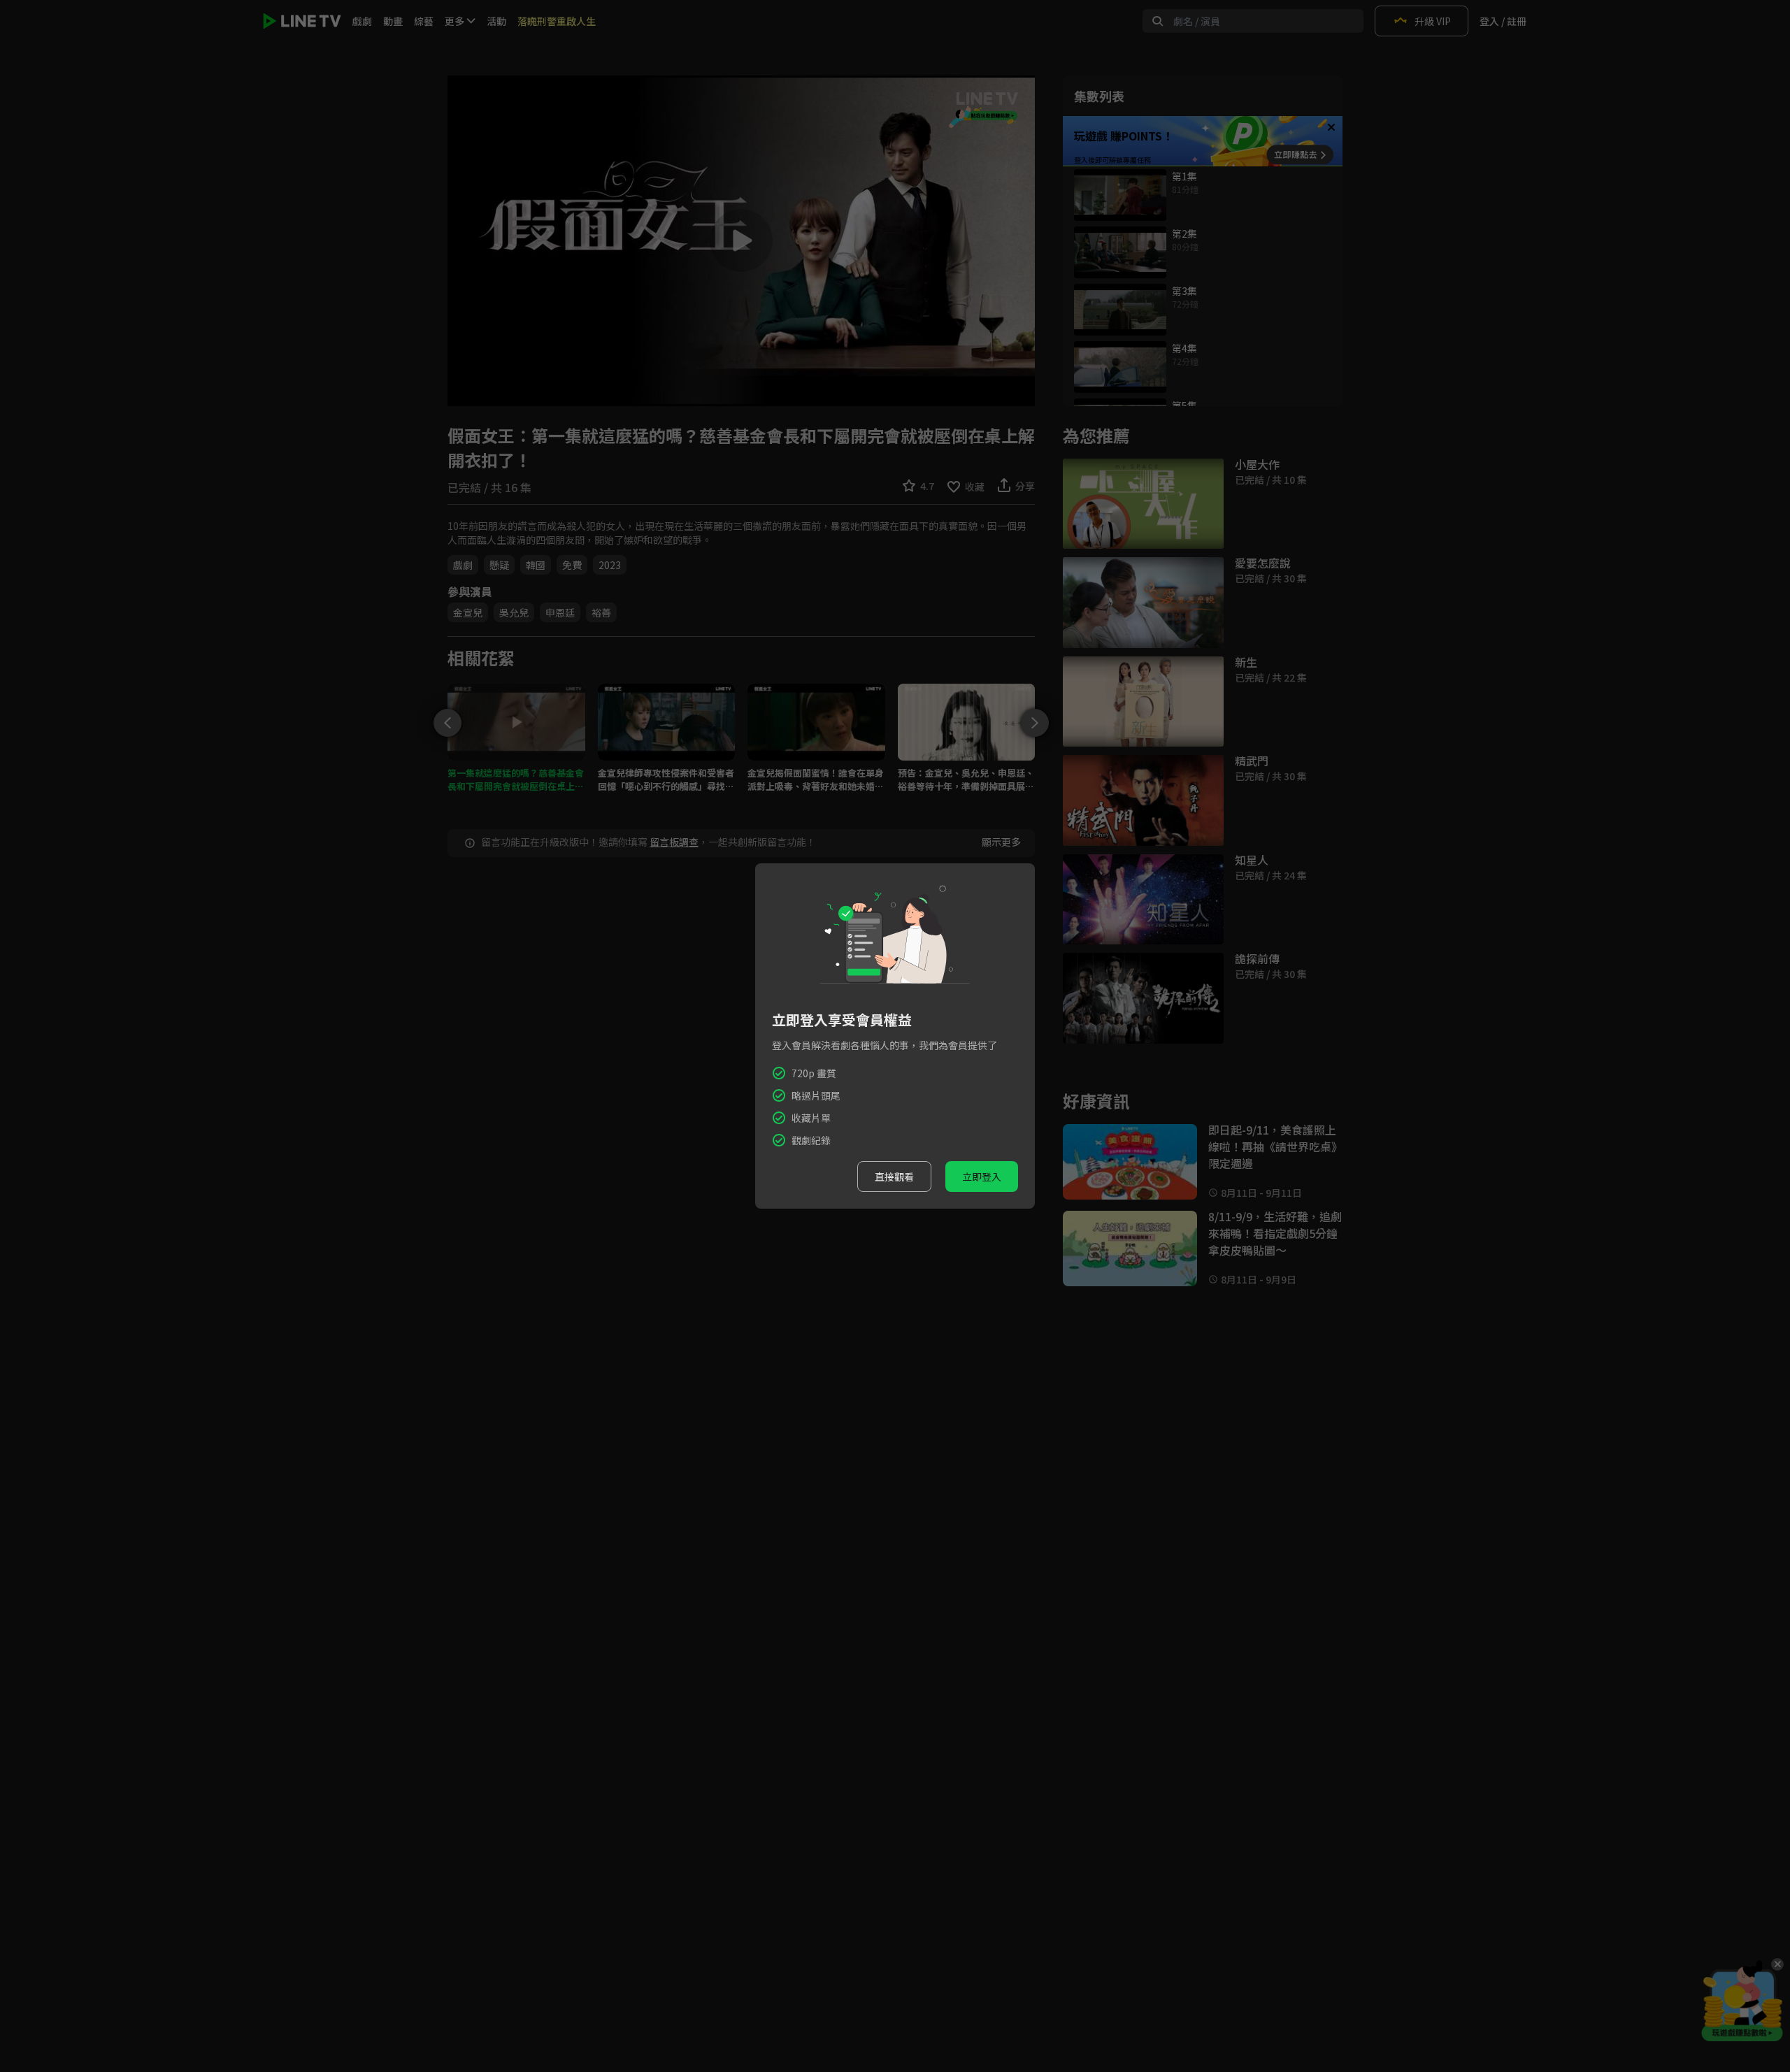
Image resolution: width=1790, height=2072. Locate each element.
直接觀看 (894, 1177)
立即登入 (982, 1177)
